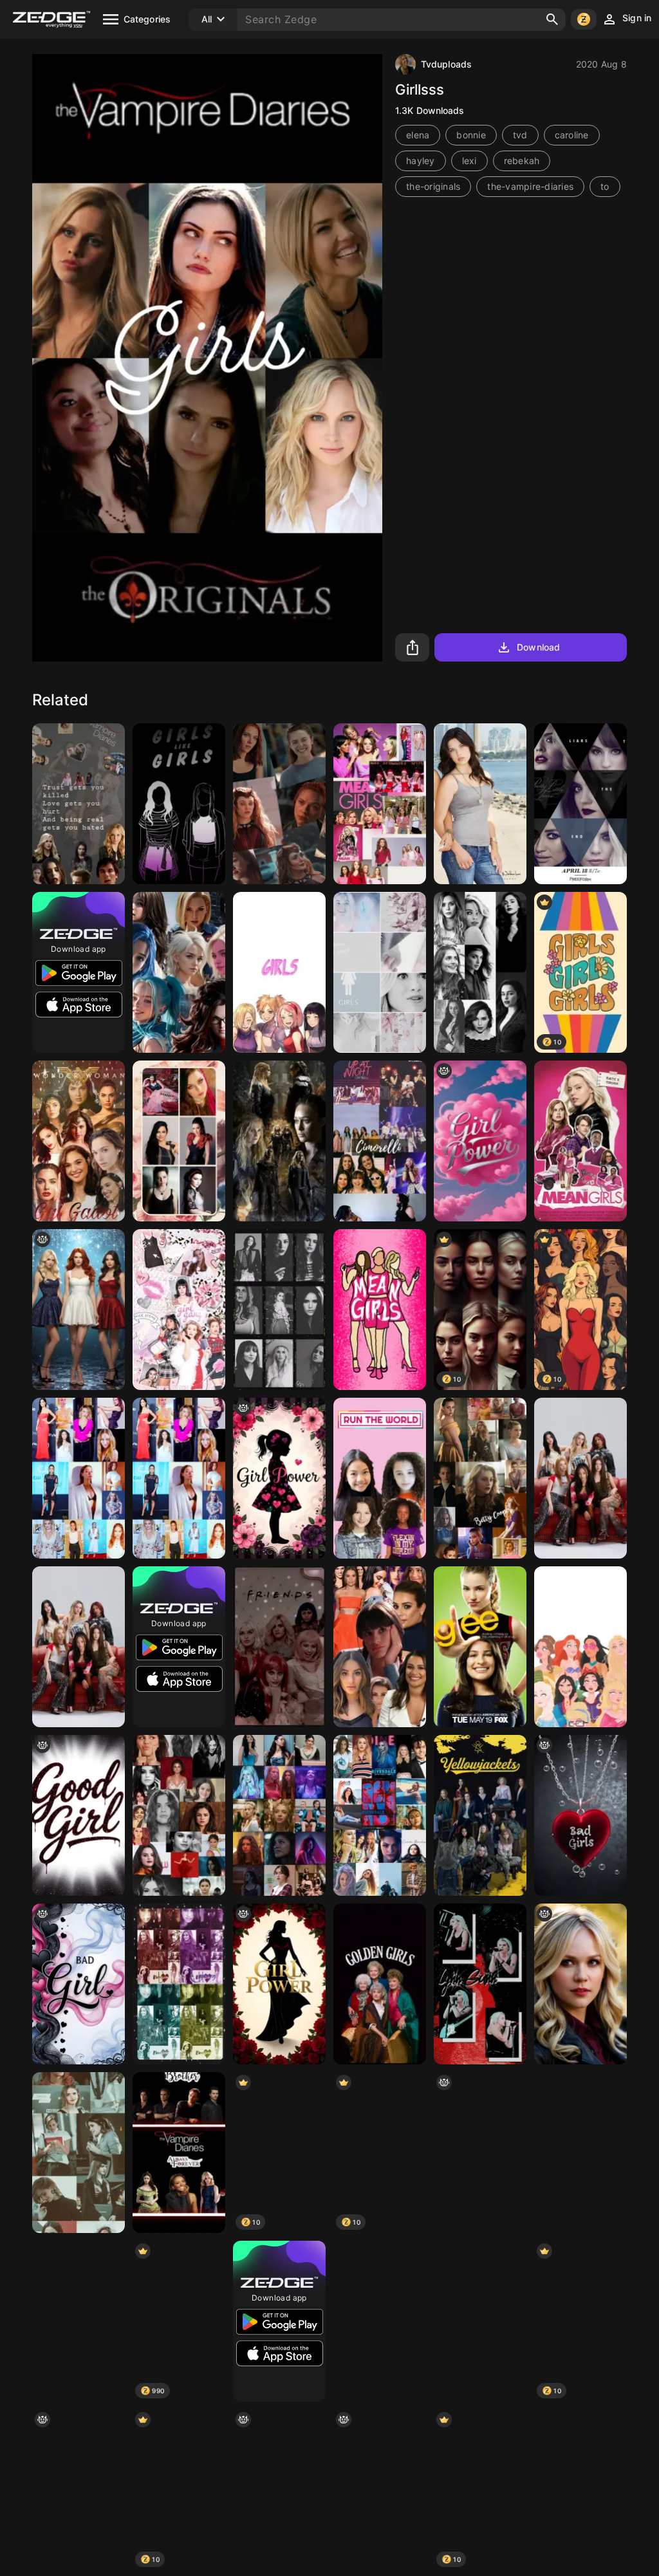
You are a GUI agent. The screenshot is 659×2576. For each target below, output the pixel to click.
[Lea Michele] (380, 1647)
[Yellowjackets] (480, 1815)
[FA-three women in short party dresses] (79, 1310)
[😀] (580, 1647)
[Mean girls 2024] (580, 1141)
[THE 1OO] (79, 1478)
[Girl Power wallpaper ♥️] (279, 1984)
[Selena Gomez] (179, 1815)
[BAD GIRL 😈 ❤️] (79, 1984)
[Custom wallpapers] (480, 972)
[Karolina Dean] (380, 972)
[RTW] (380, 1478)
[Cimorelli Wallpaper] (380, 1141)
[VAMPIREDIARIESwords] (79, 804)
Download (538, 647)
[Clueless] (179, 1310)
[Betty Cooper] (480, 1478)
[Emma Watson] (79, 2153)
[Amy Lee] (179, 1141)
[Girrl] (179, 972)
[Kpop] (79, 1647)
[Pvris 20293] (480, 1984)
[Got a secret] (580, 804)
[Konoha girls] (279, 972)
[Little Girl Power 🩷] (279, 1478)
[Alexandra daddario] (480, 804)
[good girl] (79, 1815)
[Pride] (179, 804)
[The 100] (279, 1141)
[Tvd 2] (179, 2153)
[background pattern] (480, 2153)
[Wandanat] (279, 804)
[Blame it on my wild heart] (79, 2490)
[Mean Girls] (380, 804)
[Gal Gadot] (79, 1141)
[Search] (552, 19)
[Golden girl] (380, 1984)
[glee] (480, 1647)
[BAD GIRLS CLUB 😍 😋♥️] (580, 1815)
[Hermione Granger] (380, 2321)
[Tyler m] (580, 1478)
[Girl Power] (480, 1141)
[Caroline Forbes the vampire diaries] (580, 1984)
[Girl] (79, 2321)
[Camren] (179, 1984)
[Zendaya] (480, 2321)
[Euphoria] (279, 1815)
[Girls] (279, 1310)
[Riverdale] (279, 1647)
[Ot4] (580, 2490)
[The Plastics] (380, 1310)
